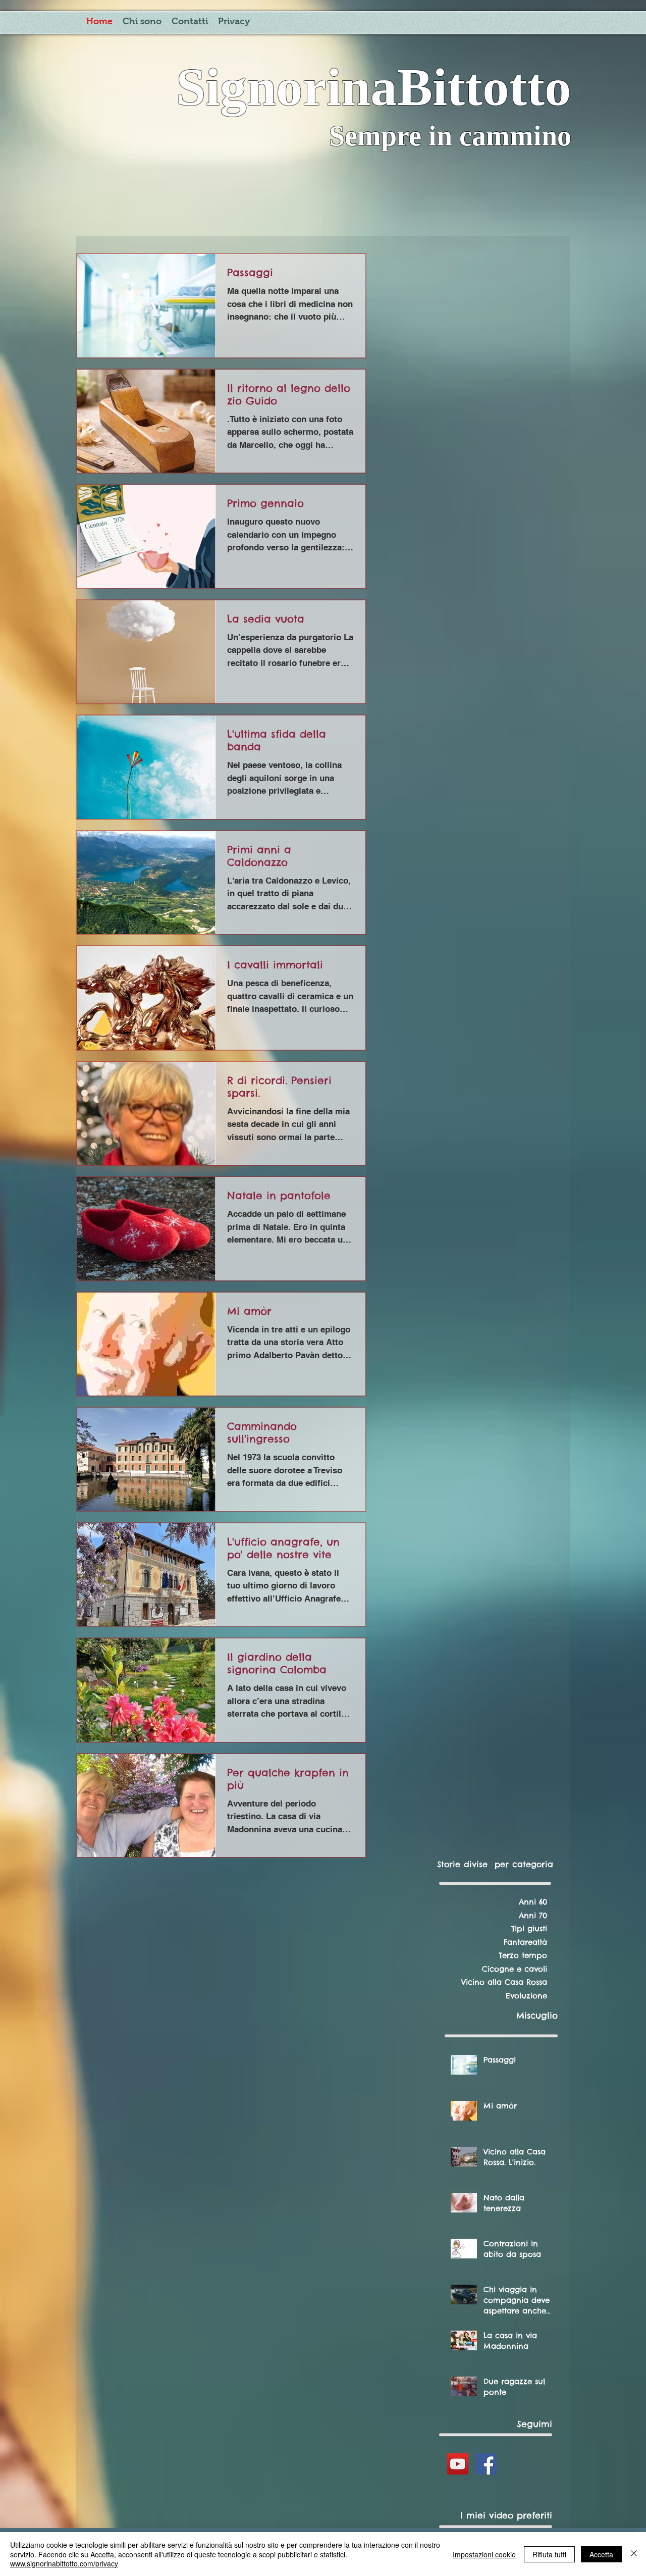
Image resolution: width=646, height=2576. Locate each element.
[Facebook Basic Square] (486, 2487)
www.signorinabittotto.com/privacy (64, 2563)
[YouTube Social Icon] (458, 2487)
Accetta (601, 2554)
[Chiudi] (634, 2554)
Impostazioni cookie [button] (484, 2554)
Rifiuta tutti (549, 2554)
